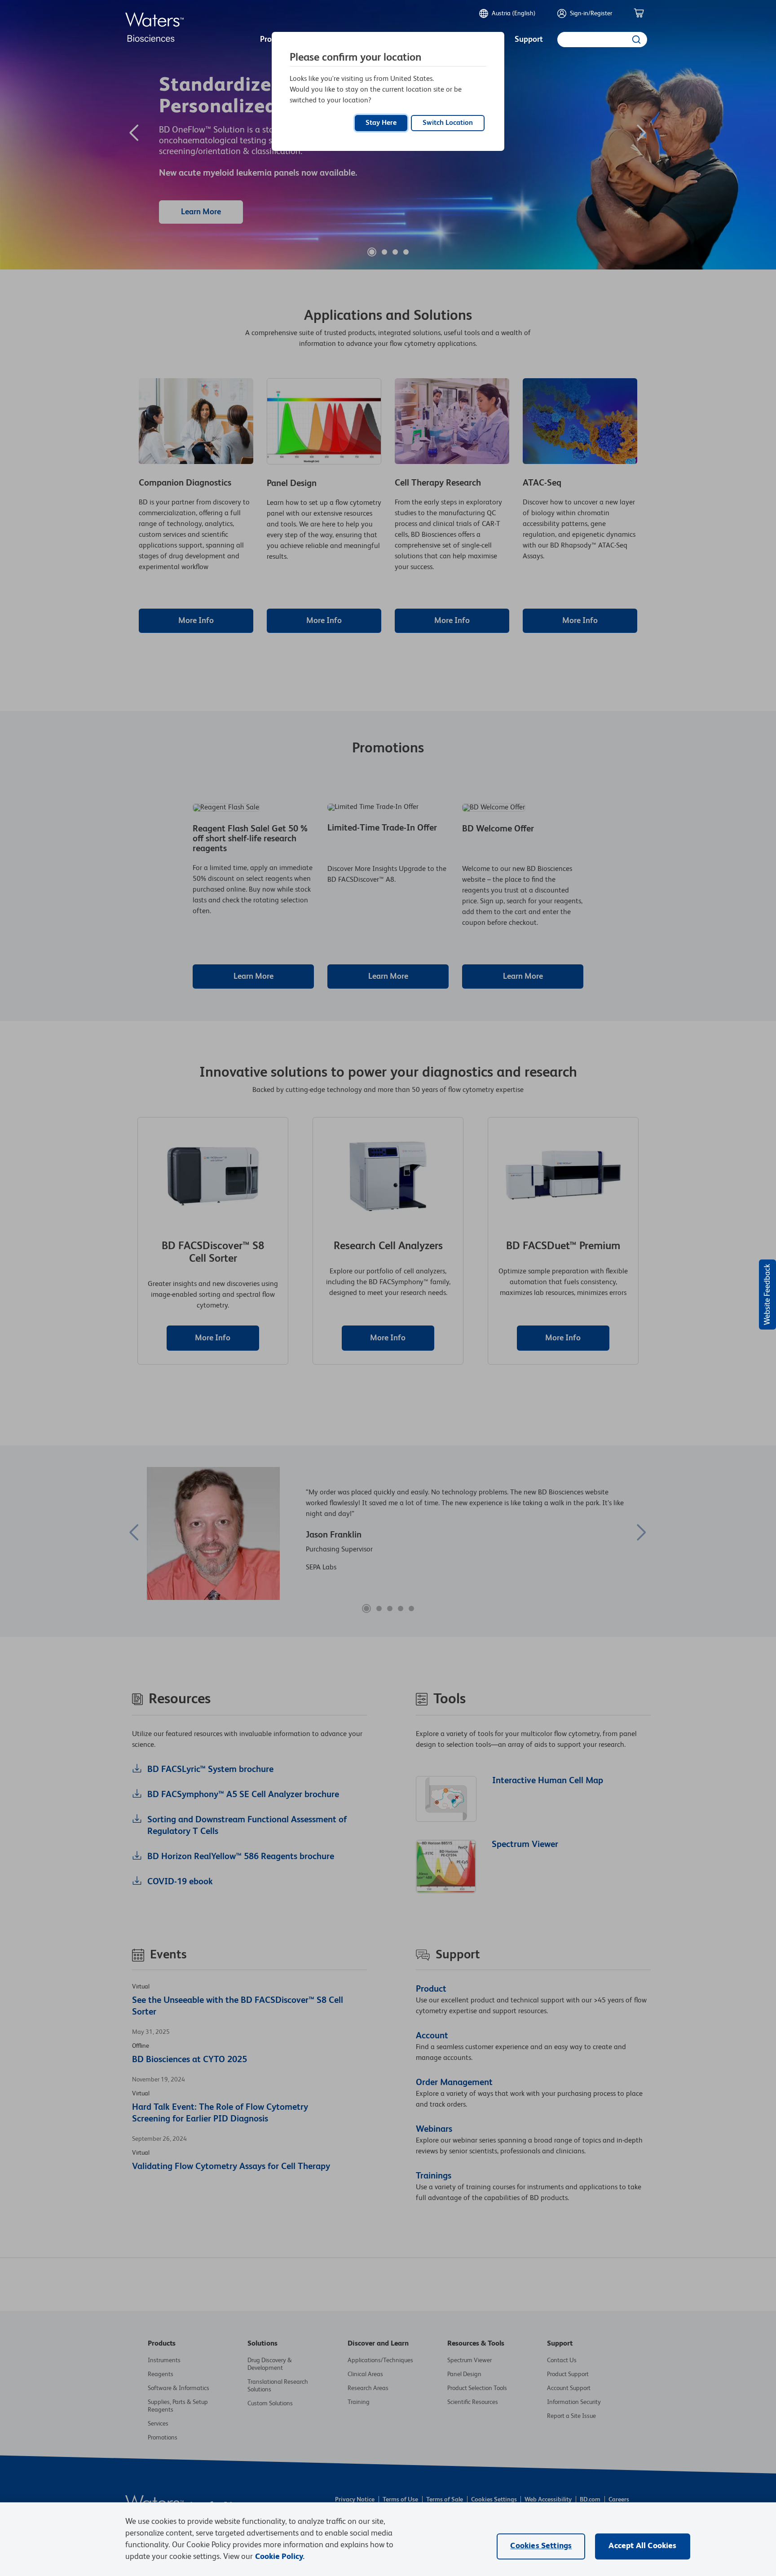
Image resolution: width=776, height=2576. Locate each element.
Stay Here (381, 123)
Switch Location (448, 123)
